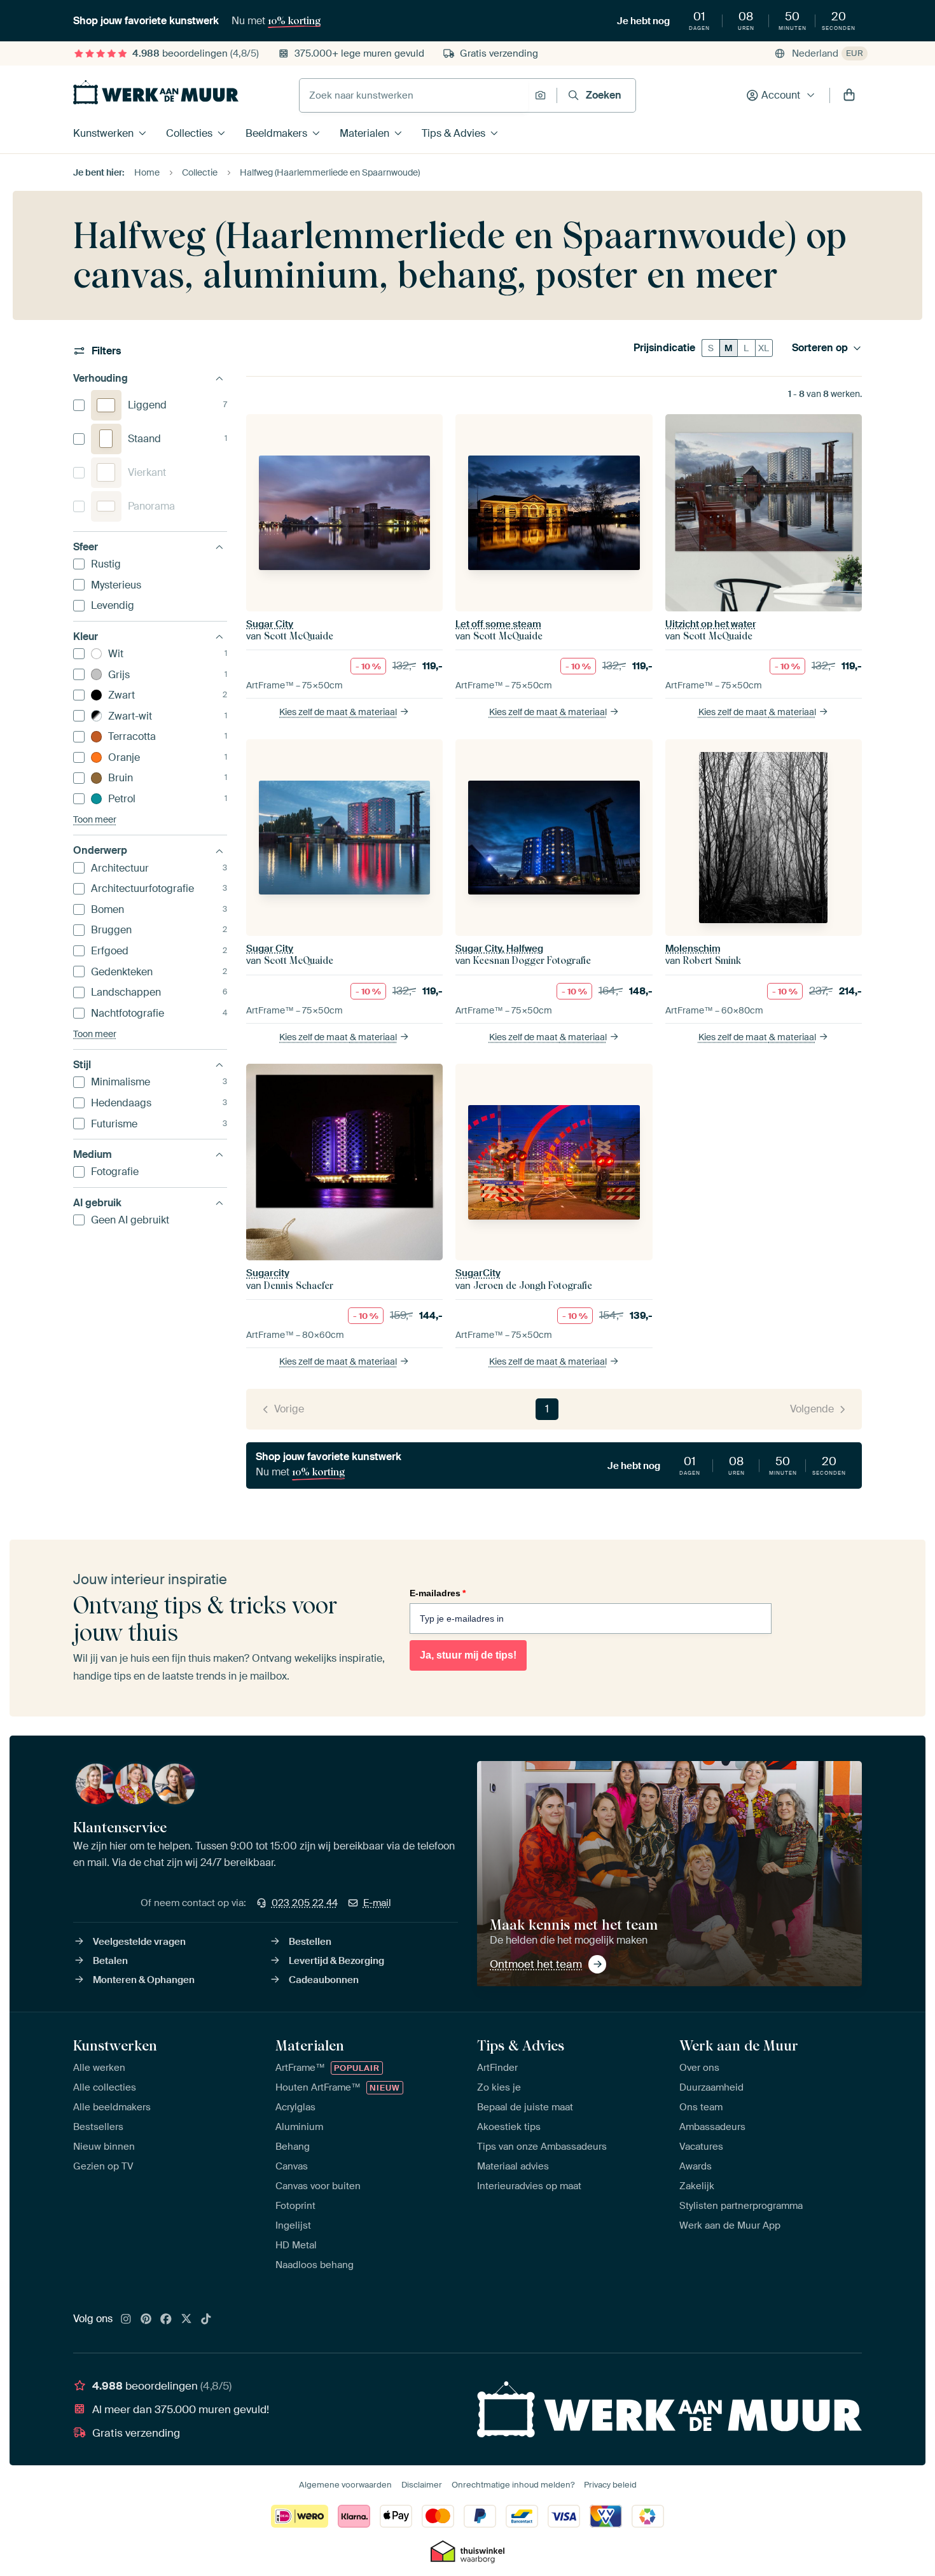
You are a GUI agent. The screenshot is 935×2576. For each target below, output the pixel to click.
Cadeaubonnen (324, 1980)
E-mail (377, 1903)
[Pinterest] (146, 2320)
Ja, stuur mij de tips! (468, 1655)
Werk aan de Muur (739, 2045)
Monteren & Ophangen (144, 1980)
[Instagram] (126, 2320)
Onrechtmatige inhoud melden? (513, 2485)
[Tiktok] (206, 2320)
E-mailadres (438, 1593)
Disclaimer (422, 2485)
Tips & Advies (454, 133)
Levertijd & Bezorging (336, 1961)
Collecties (189, 133)
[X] (186, 2320)
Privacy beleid (610, 2485)
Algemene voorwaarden (345, 2485)
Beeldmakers (276, 133)
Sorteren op (820, 348)
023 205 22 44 (305, 1903)
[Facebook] (166, 2320)
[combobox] (414, 95)
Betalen (110, 1961)
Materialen (364, 133)
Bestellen (310, 1942)
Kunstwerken (103, 133)
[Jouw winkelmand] (849, 95)
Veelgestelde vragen (139, 1942)
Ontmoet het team (536, 1964)
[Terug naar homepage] (156, 92)
